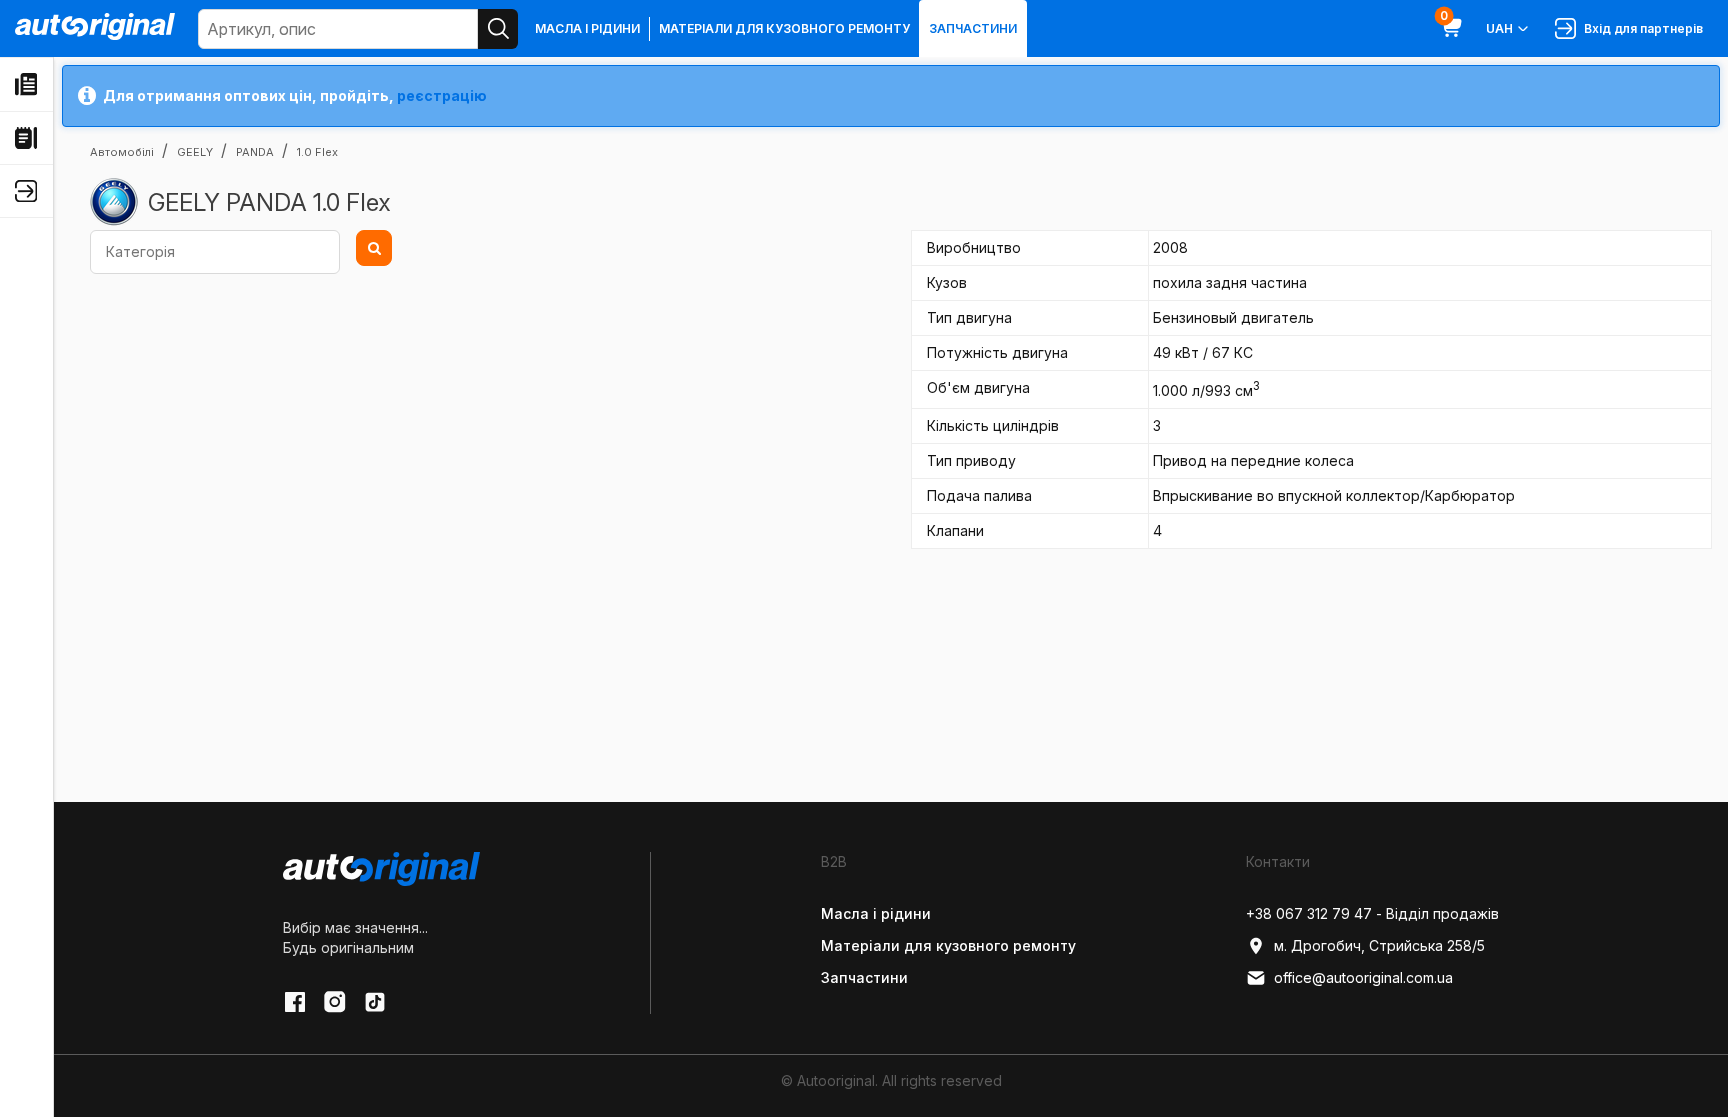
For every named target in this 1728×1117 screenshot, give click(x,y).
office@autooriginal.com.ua (1363, 977)
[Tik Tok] (375, 1002)
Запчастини (973, 28)
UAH (1499, 28)
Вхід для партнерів (1640, 28)
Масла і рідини (587, 28)
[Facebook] (295, 1002)
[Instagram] (335, 1002)
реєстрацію (442, 95)
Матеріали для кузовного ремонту (784, 28)
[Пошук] (498, 29)
